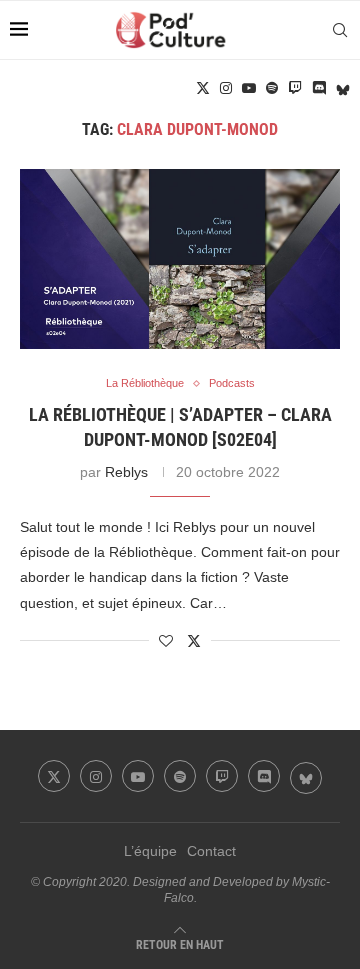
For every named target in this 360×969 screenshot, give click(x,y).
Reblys (126, 472)
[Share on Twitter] (194, 640)
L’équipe (150, 851)
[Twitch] (295, 88)
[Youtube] (249, 88)
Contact (211, 851)
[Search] (340, 30)
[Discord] (319, 88)
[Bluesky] (343, 88)
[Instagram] (226, 88)
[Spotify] (272, 88)
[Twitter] (203, 88)
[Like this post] (166, 641)
